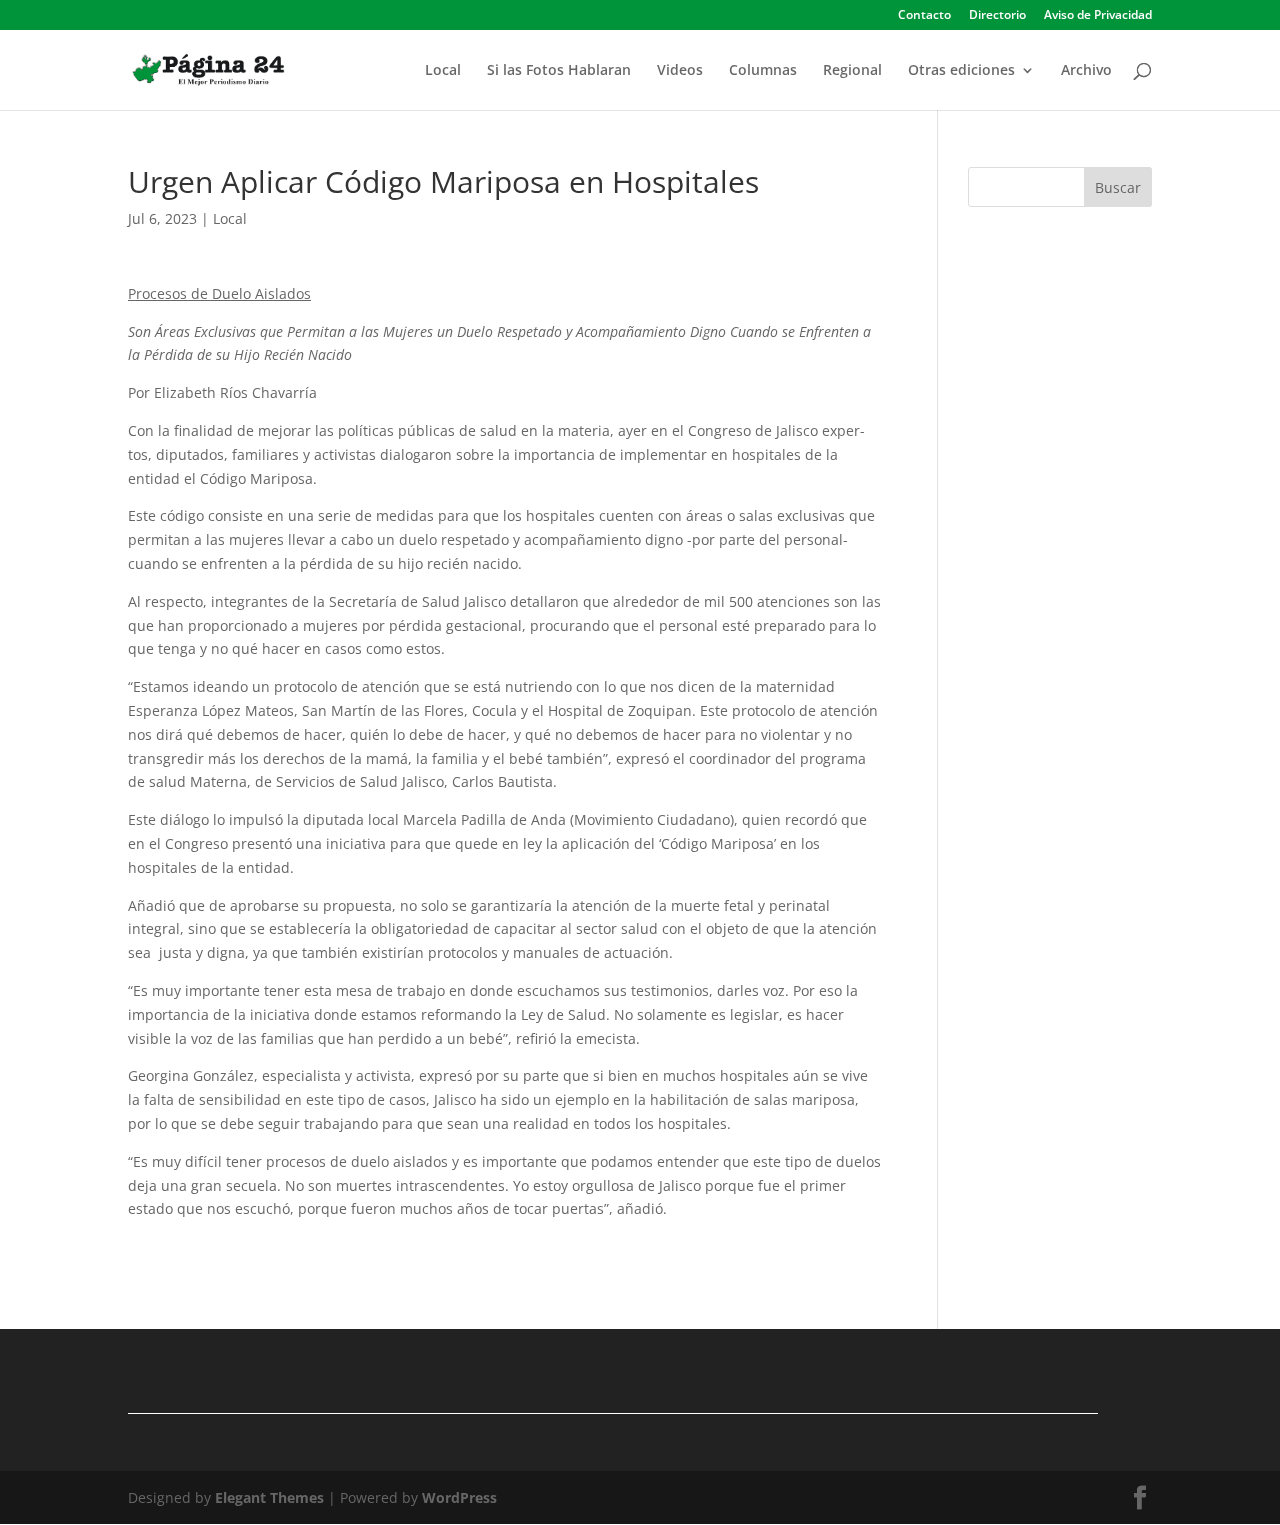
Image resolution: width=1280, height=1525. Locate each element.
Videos (680, 71)
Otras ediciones (961, 71)
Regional (852, 71)
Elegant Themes (269, 1497)
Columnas (763, 71)
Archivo (1086, 71)
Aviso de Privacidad (1098, 16)
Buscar (1118, 187)
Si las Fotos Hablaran (559, 71)
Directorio (997, 16)
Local (443, 71)
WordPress (459, 1497)
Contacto (924, 16)
